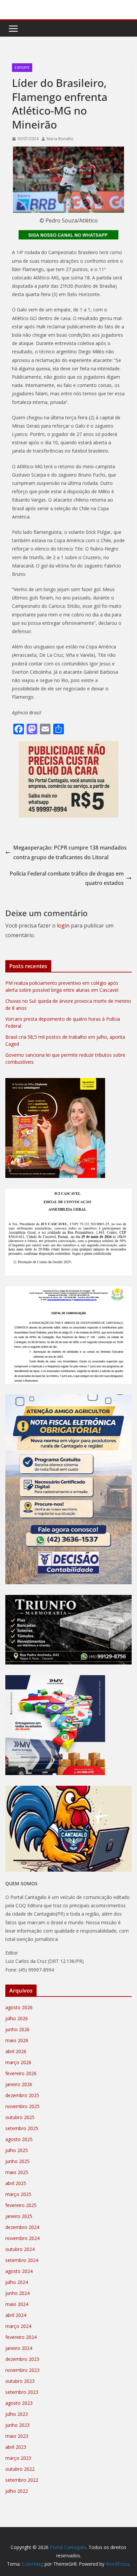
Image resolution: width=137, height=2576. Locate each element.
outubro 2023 (20, 2381)
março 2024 (18, 2326)
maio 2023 (17, 2436)
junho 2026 (17, 2029)
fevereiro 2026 (21, 2073)
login (63, 925)
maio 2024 (17, 2304)
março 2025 (18, 2194)
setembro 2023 (22, 2392)
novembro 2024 (22, 2238)
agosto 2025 (19, 2139)
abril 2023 (16, 2447)
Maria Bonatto (60, 139)
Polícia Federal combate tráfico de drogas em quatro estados (67, 878)
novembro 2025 (22, 2106)
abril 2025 (16, 2183)
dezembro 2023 (22, 2359)
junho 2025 (17, 2161)
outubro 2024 (20, 2249)
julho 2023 (17, 2414)
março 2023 (18, 2458)
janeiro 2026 (19, 2084)
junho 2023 (17, 2425)
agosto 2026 (19, 2007)
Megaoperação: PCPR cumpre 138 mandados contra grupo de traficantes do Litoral (70, 852)
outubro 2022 (20, 2469)
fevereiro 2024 (21, 2337)
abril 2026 (16, 2051)
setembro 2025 (22, 2128)
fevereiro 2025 (21, 2205)
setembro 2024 (22, 2260)
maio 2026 (17, 2040)
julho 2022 (17, 2491)
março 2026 (18, 2062)
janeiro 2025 (19, 2216)
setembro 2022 (22, 2480)
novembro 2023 (22, 2370)
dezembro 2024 (22, 2227)
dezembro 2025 (22, 2095)
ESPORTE (22, 68)
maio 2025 (17, 2172)
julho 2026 (17, 2018)
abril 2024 (16, 2315)
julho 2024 (17, 2282)
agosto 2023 (19, 2403)
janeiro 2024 (19, 2348)
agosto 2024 (19, 2271)
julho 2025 (17, 2150)
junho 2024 (17, 2293)
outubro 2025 (20, 2117)
